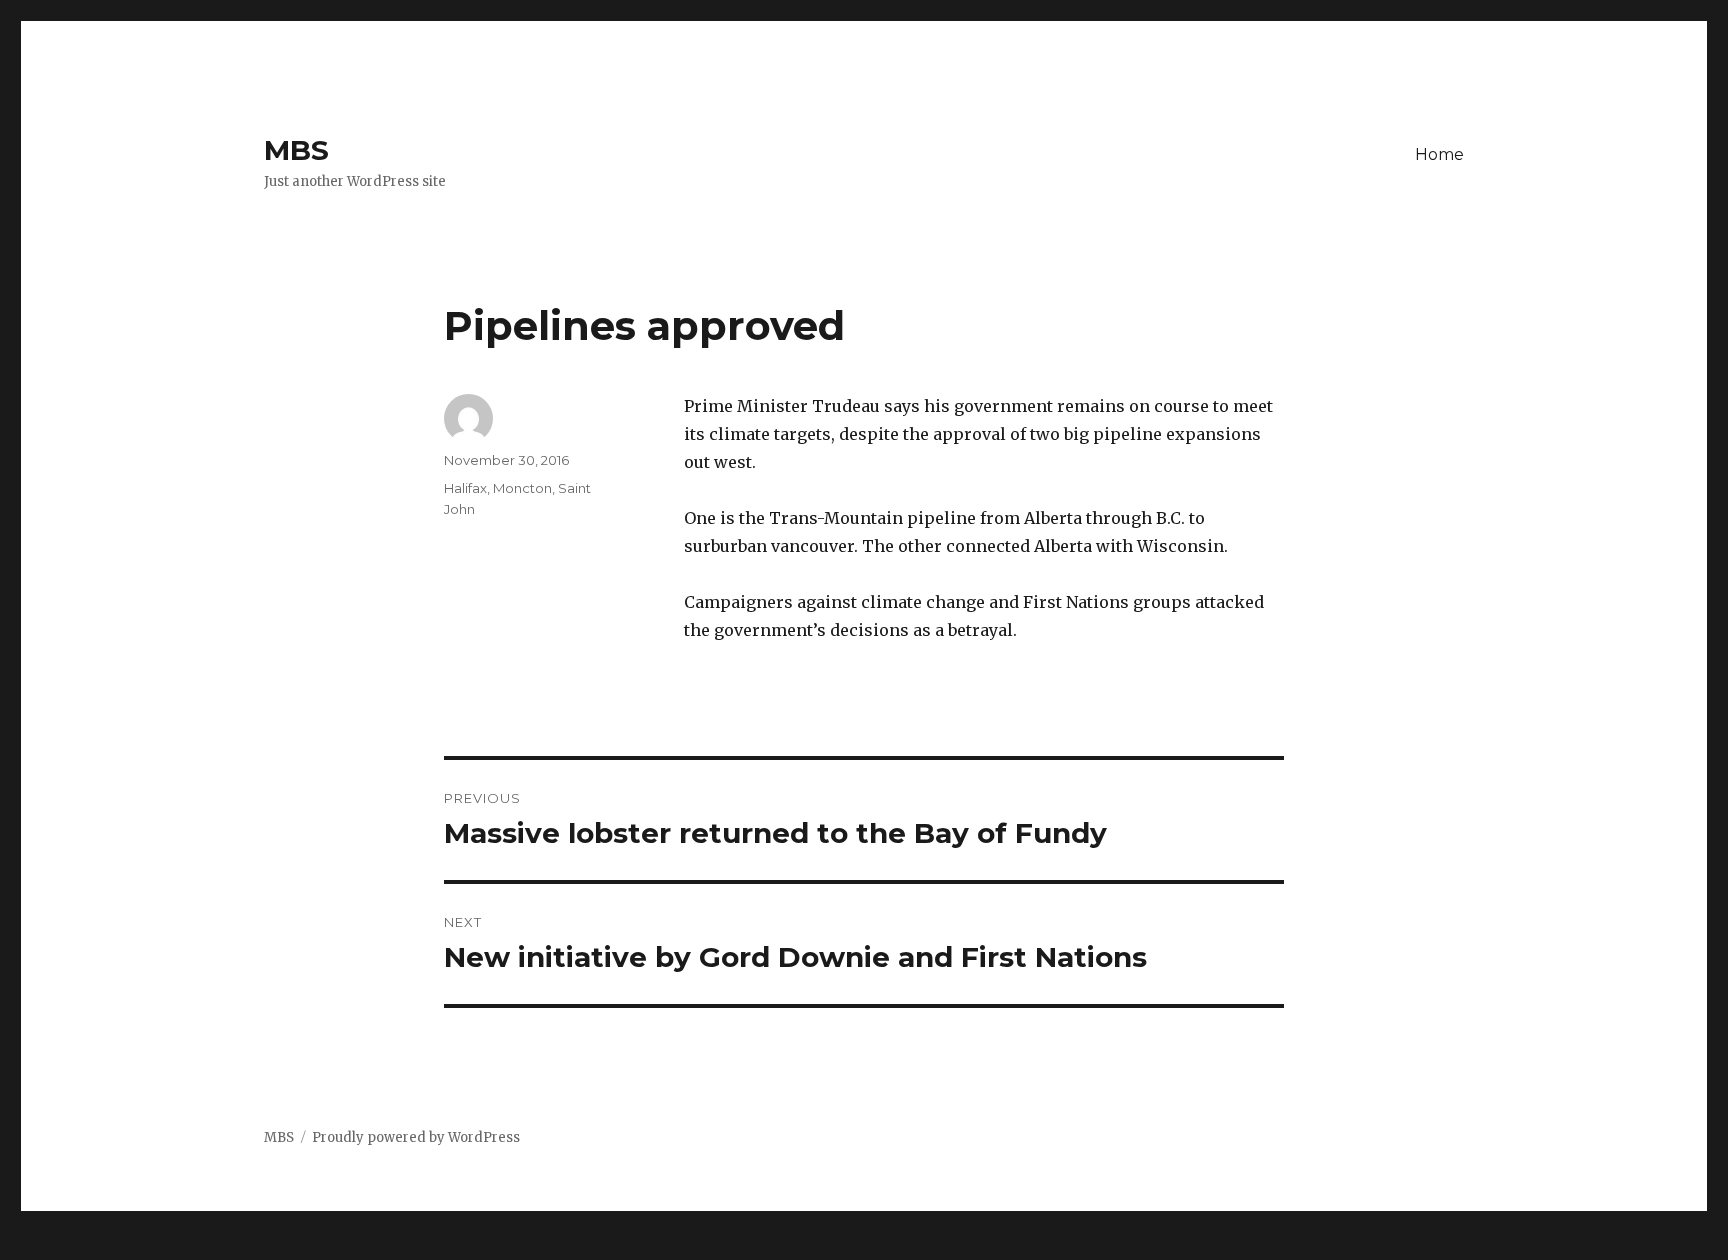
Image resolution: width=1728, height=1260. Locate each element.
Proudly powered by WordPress (416, 1137)
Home (1439, 154)
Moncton (522, 488)
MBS (296, 150)
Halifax (465, 488)
